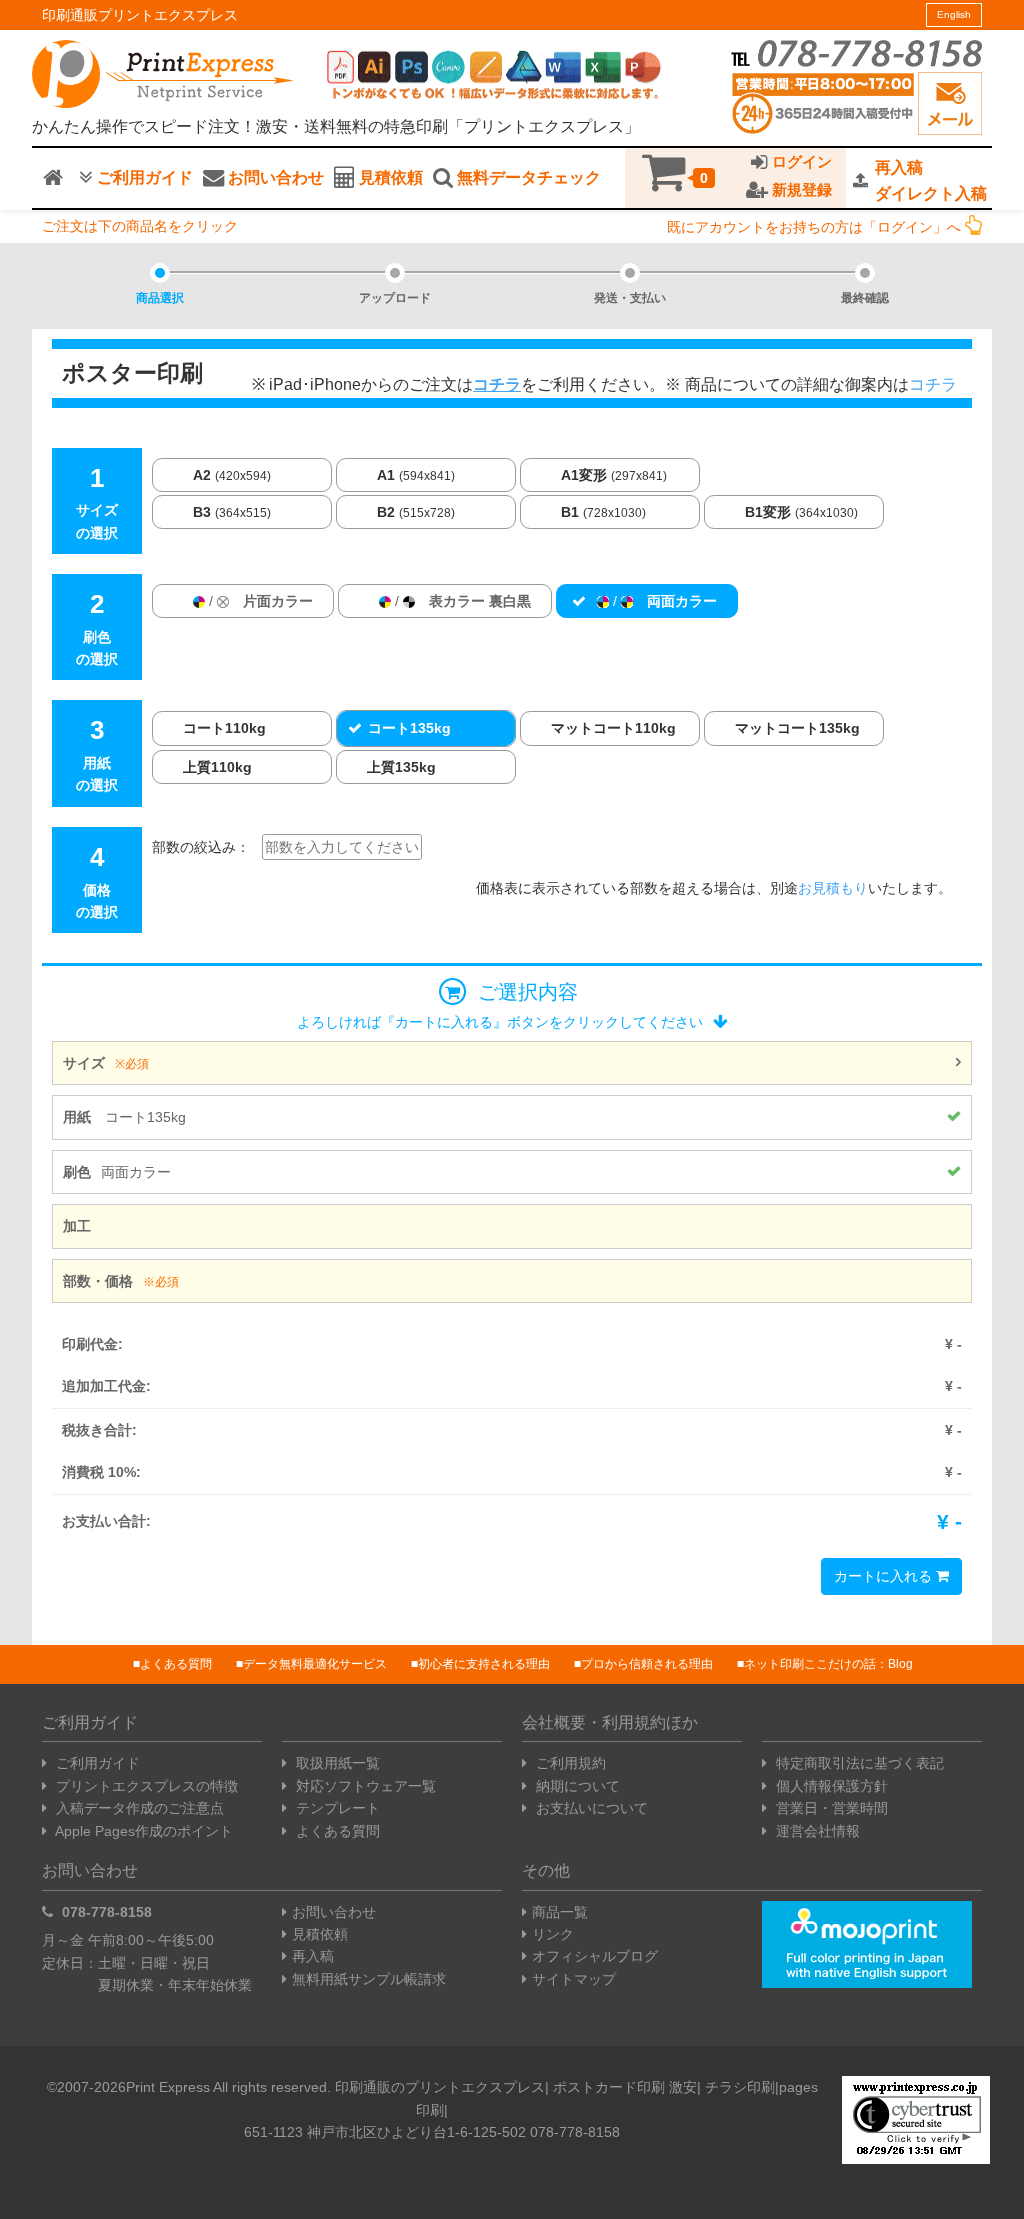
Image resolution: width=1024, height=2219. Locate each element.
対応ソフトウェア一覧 (364, 1786)
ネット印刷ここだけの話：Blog (828, 1664)
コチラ (933, 384)
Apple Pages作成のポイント (142, 1831)
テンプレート (336, 1808)
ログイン (800, 162)
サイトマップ (574, 1979)
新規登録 (800, 190)
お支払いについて (590, 1808)
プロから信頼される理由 (647, 1664)
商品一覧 (560, 1912)
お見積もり (833, 888)
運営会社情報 (816, 1831)
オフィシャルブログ (595, 1956)
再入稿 (313, 1956)
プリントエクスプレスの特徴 (145, 1786)
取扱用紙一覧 (336, 1763)
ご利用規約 (569, 1763)
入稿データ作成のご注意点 (138, 1808)
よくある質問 (176, 1664)
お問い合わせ (274, 177)
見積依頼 (389, 177)
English (954, 14)
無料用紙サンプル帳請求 (369, 1979)
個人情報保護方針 (830, 1786)
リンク (553, 1934)
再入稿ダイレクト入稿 (931, 180)
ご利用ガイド (143, 177)
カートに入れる (885, 1576)
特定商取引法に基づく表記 (858, 1763)
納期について (576, 1786)
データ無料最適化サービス (315, 1664)
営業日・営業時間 (830, 1808)
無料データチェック (527, 177)
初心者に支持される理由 (484, 1664)
